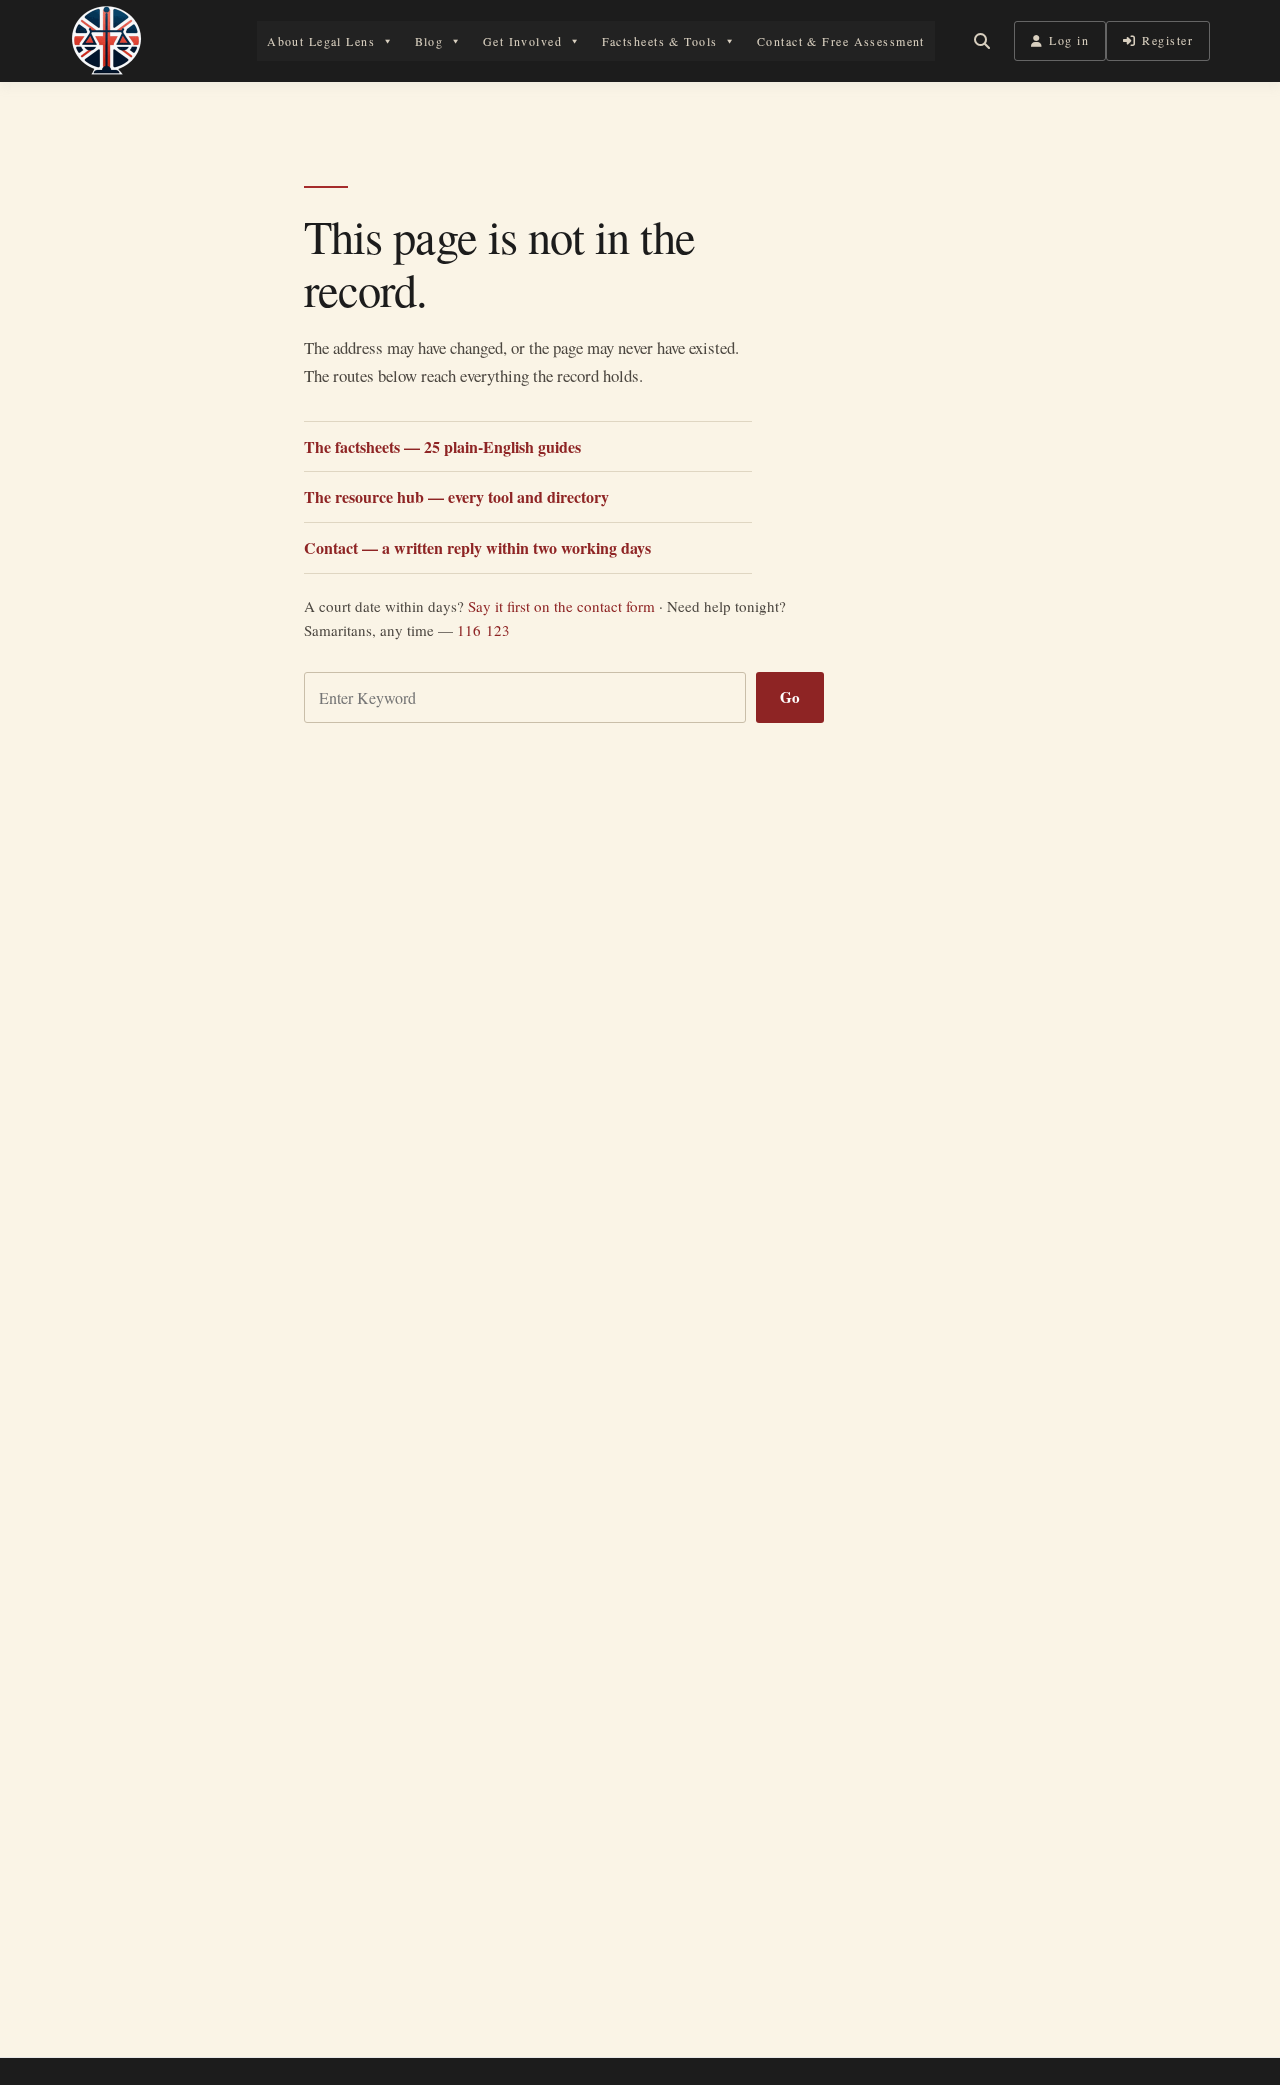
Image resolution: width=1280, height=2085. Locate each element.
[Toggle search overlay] (982, 41)
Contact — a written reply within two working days (477, 547)
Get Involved (522, 41)
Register (1167, 40)
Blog (429, 41)
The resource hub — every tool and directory (456, 496)
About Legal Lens (321, 41)
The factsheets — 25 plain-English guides (442, 446)
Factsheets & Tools (660, 41)
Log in (1069, 40)
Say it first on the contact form (561, 606)
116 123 (483, 630)
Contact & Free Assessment (841, 41)
